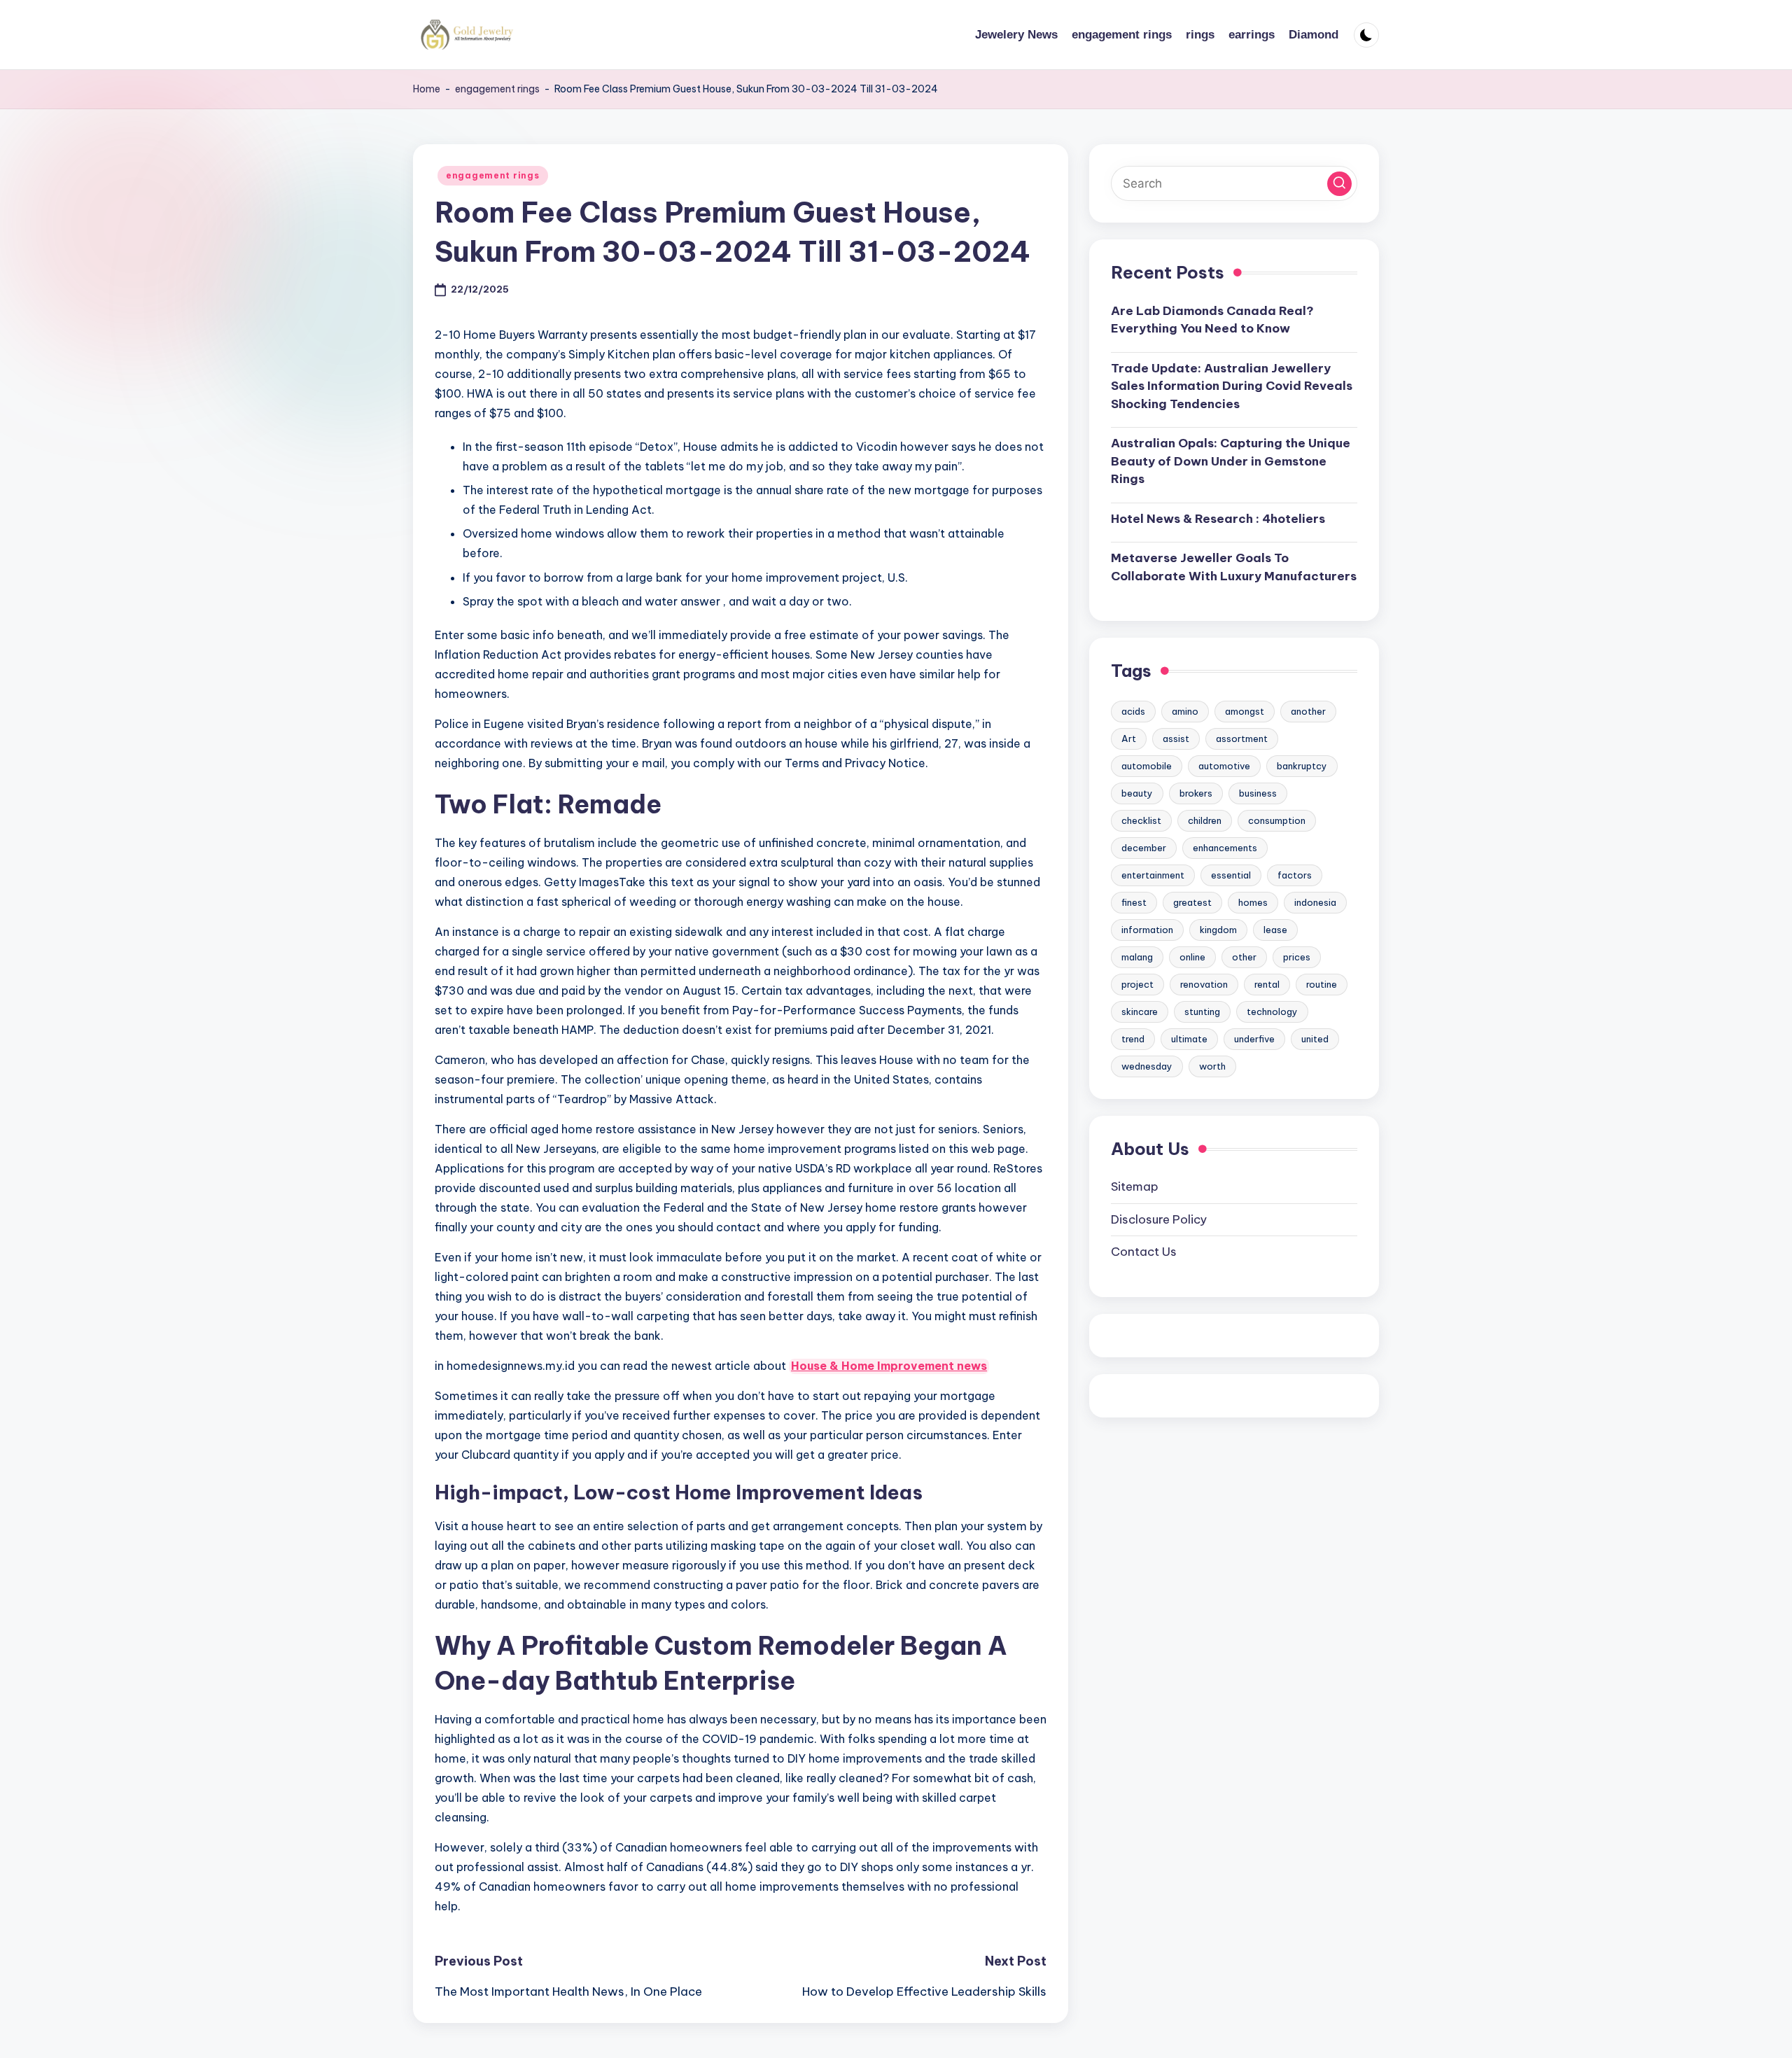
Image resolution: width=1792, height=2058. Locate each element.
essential (1231, 874)
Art (1129, 738)
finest (1134, 902)
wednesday (1147, 1065)
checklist (1141, 820)
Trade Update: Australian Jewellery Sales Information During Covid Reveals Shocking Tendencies (1232, 385)
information (1147, 929)
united (1315, 1038)
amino (1185, 710)
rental (1267, 983)
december (1144, 847)
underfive (1254, 1038)
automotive (1224, 765)
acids (1133, 710)
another (1308, 710)
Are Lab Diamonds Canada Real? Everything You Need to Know (1212, 319)
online (1192, 956)
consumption (1277, 820)
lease (1275, 929)
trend (1133, 1038)
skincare (1140, 1011)
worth (1212, 1065)
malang (1137, 956)
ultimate (1189, 1038)
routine (1322, 983)
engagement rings (497, 89)
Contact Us (1144, 1252)
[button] (1339, 183)
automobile (1147, 765)
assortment (1242, 738)
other (1244, 956)
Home (427, 89)
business (1258, 792)
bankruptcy (1302, 765)
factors (1295, 874)
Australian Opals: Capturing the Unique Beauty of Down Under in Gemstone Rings (1231, 461)
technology (1272, 1011)
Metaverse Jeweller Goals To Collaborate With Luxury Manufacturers (1234, 567)
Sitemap (1135, 1186)
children (1205, 820)
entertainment (1153, 874)
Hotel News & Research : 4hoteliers (1218, 518)
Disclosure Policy (1159, 1219)
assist (1176, 738)
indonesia (1315, 902)
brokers (1196, 792)
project (1137, 983)
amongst (1245, 710)
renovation (1204, 983)
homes (1253, 902)
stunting (1202, 1011)
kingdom (1218, 929)
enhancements (1225, 847)
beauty (1137, 792)
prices (1297, 956)
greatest (1192, 902)
